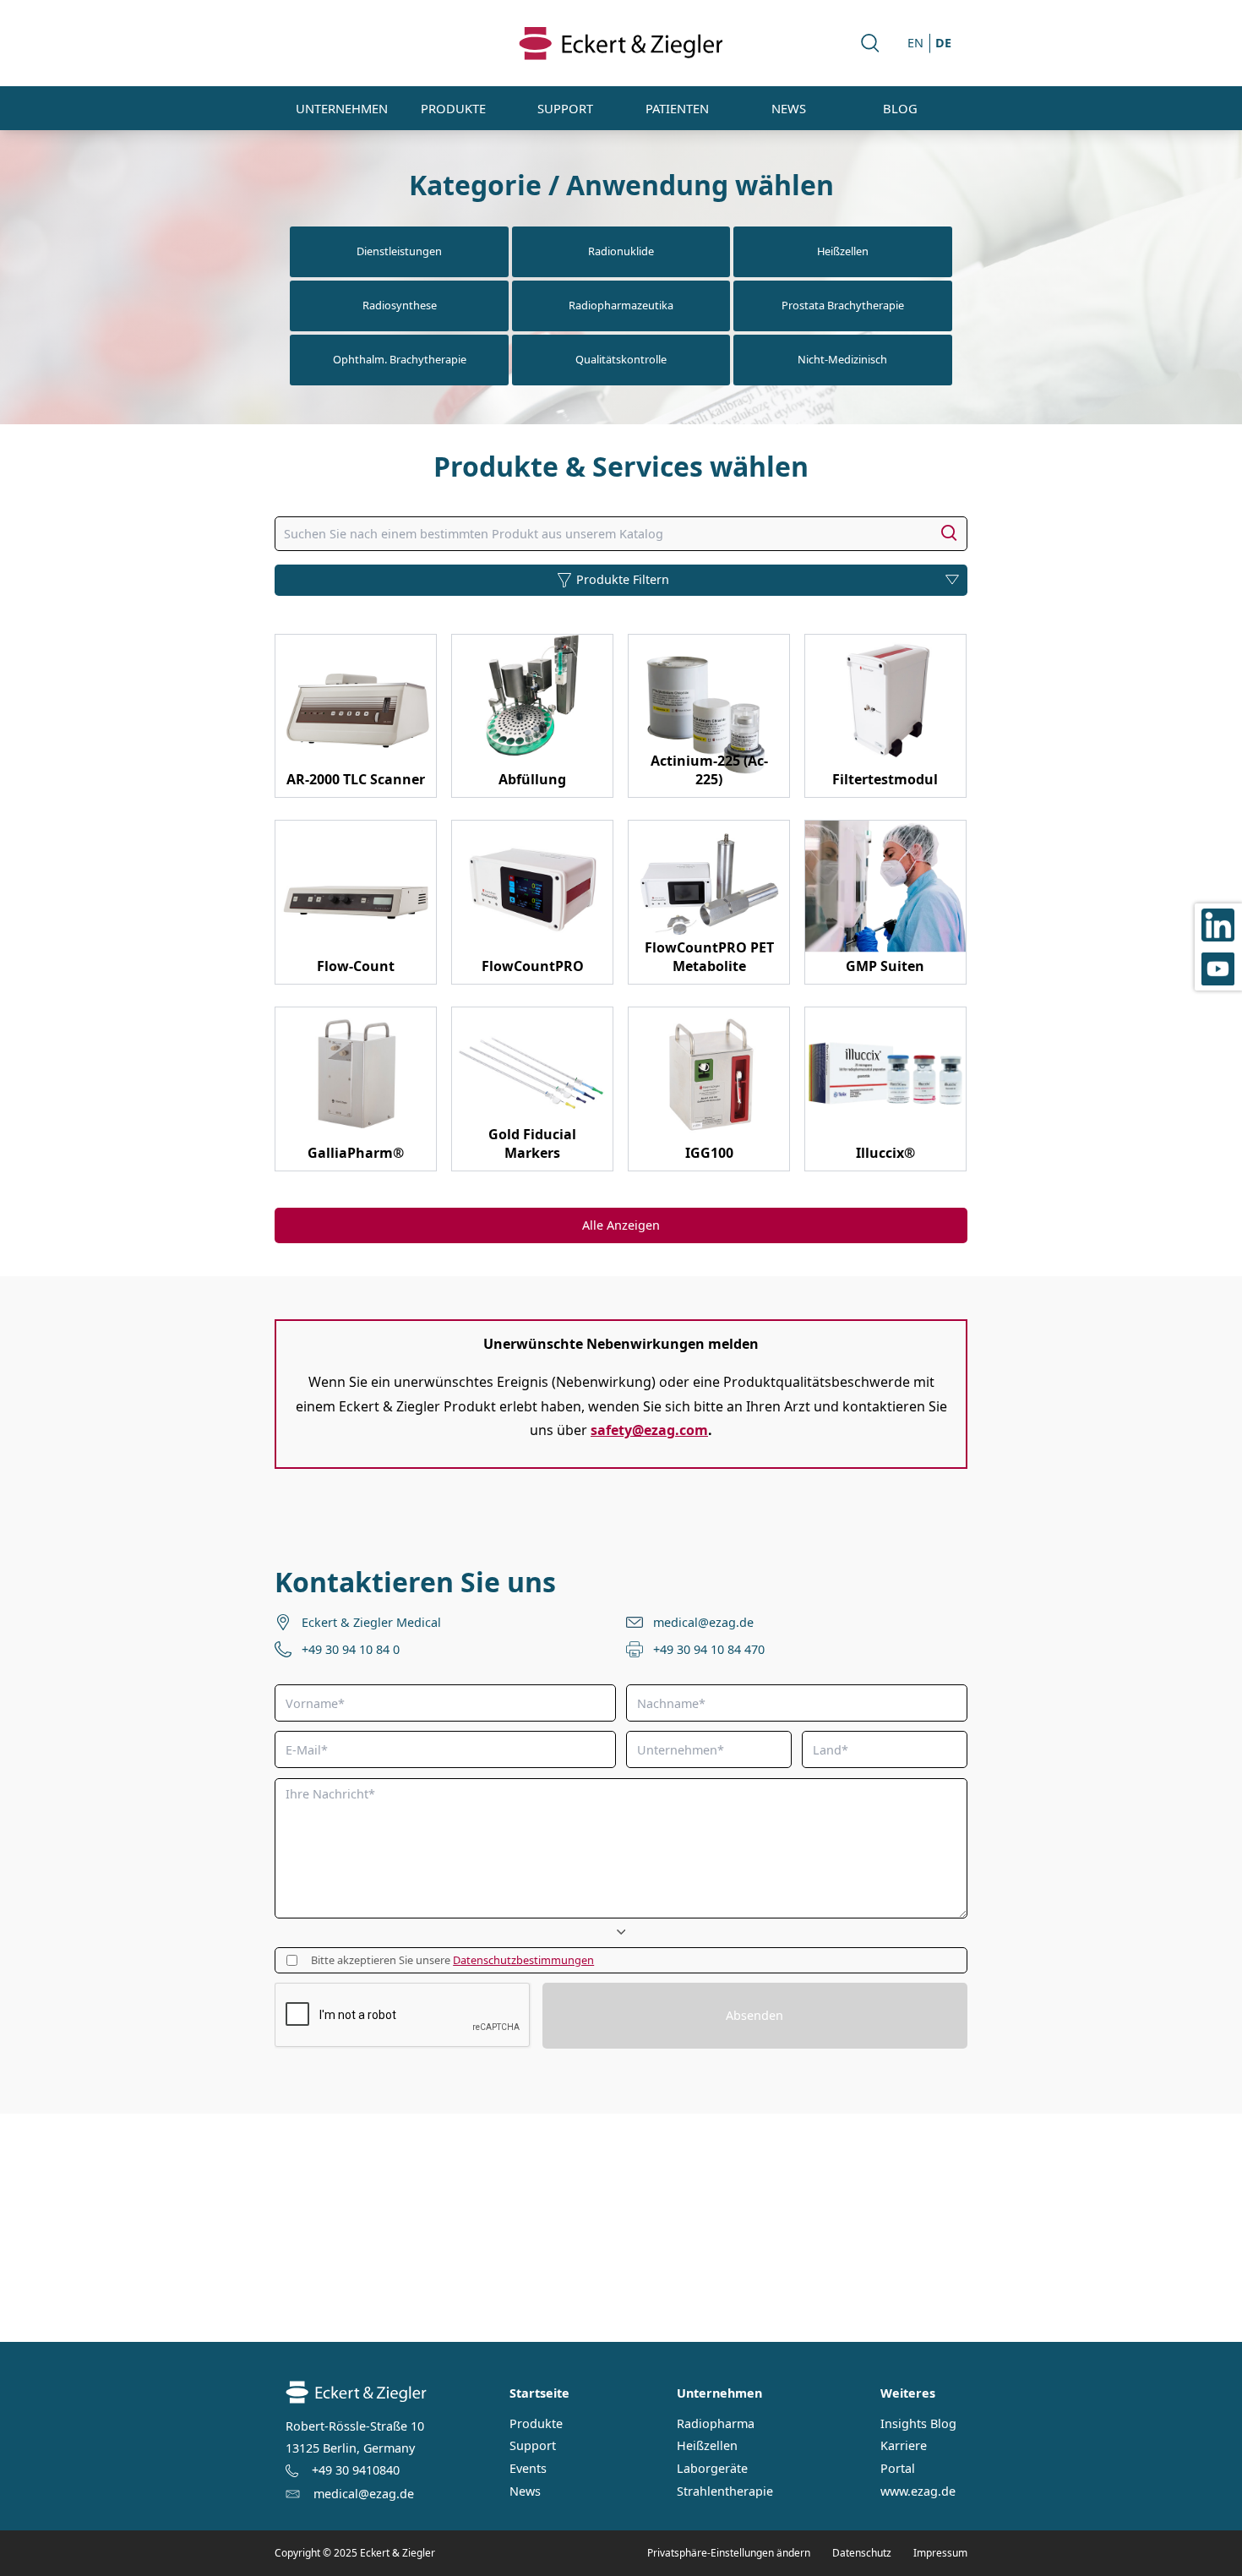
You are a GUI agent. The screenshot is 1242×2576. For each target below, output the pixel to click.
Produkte (536, 2424)
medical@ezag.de (703, 1622)
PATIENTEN (677, 108)
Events (528, 2469)
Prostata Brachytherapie (843, 305)
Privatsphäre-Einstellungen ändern (729, 2553)
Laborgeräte (712, 2469)
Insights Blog (918, 2424)
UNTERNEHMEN (342, 108)
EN (915, 43)
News (525, 2491)
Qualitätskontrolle (621, 359)
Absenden (754, 2015)
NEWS (789, 108)
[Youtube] (1218, 969)
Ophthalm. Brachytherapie (400, 359)
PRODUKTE (453, 108)
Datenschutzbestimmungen (523, 1960)
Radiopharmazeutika (621, 305)
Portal (898, 2469)
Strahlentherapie (725, 2491)
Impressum (940, 2553)
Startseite (539, 2393)
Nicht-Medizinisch (842, 359)
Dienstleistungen (399, 251)
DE (943, 43)
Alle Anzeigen (621, 1225)
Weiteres (908, 2393)
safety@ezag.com (649, 1430)
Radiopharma (716, 2424)
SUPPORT (565, 108)
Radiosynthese (400, 305)
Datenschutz (862, 2553)
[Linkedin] (1218, 925)
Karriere (904, 2446)
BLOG (900, 108)
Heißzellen (843, 251)
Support (533, 2446)
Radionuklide (621, 251)
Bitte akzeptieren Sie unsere (452, 1960)
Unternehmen (719, 2393)
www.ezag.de (918, 2491)
